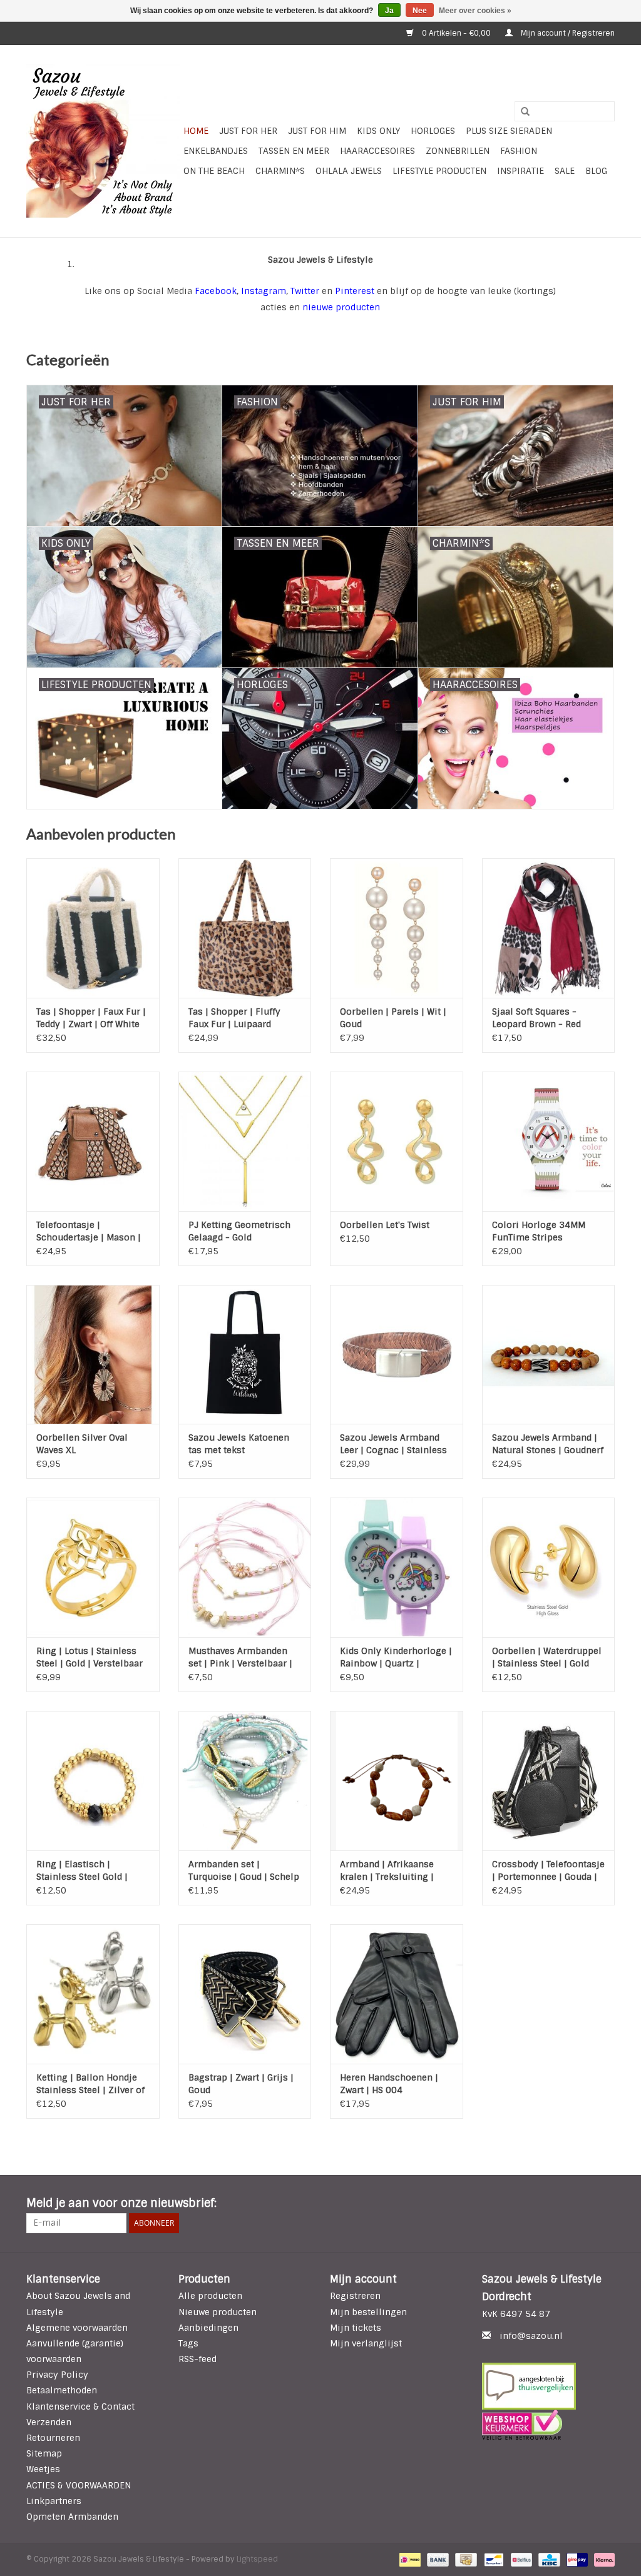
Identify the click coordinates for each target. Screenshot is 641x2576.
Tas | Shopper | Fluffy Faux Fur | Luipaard (234, 1018)
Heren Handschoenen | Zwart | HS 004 (389, 2084)
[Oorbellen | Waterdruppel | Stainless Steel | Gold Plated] (549, 1567)
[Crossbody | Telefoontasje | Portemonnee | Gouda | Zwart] (549, 1781)
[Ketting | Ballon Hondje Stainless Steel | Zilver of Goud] (93, 1994)
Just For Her (248, 131)
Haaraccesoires (377, 151)
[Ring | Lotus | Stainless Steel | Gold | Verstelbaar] (93, 1567)
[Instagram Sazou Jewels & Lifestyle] (605, 2204)
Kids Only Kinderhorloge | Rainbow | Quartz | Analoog (396, 1657)
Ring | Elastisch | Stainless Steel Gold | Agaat (82, 1871)
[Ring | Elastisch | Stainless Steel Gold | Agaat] (93, 1781)
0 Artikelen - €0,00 (456, 33)
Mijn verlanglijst (366, 2343)
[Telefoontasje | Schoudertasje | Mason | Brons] (93, 1141)
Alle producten (210, 2296)
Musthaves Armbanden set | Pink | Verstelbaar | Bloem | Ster (240, 1657)
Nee (420, 11)
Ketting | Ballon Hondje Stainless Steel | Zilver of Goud (90, 2084)
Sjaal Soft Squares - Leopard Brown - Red (536, 1018)
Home (196, 131)
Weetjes (43, 2469)
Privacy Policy (57, 2375)
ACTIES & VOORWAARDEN (79, 2485)
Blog (596, 171)
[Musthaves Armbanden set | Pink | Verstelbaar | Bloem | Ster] (245, 1567)
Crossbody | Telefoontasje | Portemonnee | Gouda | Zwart (548, 1871)
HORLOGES (433, 131)
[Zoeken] (521, 112)
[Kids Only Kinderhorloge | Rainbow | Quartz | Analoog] (397, 1567)
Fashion (519, 151)
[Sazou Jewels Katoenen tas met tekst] (245, 1355)
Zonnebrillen (458, 151)
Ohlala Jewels (349, 171)
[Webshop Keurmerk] (549, 2425)
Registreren (355, 2296)
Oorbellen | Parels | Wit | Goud (393, 1018)
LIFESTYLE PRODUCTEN (439, 171)
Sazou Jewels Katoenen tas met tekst (239, 1444)
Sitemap (44, 2453)
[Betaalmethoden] (409, 2560)
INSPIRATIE (520, 171)
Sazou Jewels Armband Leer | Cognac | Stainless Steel (393, 1444)
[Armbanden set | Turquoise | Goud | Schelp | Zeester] (245, 1781)
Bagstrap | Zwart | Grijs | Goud (241, 2084)
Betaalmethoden (62, 2390)
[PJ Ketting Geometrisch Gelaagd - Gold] (245, 1141)
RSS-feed (197, 2359)
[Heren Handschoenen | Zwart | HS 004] (397, 1994)
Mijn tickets (356, 2328)
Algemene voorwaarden (77, 2328)
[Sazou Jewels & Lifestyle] (103, 141)
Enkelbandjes (216, 151)
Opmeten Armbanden (72, 2517)
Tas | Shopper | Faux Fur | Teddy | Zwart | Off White (91, 1018)
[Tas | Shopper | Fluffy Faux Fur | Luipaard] (245, 928)
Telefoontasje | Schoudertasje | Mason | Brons (89, 1231)
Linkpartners (54, 2501)
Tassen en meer (294, 151)
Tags (188, 2343)
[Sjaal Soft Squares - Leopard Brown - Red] (549, 928)
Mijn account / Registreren (567, 33)
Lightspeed (257, 2559)
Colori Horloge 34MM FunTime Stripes (539, 1231)
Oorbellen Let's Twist (385, 1225)
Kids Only (378, 131)
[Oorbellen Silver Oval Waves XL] (93, 1355)
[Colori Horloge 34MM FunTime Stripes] (549, 1141)
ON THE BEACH (214, 171)
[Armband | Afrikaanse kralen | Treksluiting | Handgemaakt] (397, 1781)
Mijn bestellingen (368, 2312)
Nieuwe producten (218, 2312)
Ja (389, 11)
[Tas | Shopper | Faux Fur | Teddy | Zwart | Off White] (93, 928)
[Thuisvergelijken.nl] (549, 2386)
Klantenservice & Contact (80, 2406)
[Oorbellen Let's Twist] (397, 1141)
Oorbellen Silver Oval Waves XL (82, 1444)
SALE (565, 171)
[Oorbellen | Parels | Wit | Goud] (397, 928)
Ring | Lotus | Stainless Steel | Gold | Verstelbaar (90, 1657)
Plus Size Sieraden (509, 131)
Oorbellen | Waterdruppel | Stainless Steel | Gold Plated (547, 1657)
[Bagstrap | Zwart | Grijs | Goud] (245, 1994)
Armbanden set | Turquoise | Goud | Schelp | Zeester (244, 1871)
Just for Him (317, 131)
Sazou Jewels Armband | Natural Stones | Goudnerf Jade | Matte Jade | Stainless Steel (548, 1444)
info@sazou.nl (531, 2336)
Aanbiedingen (208, 2328)
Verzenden (49, 2422)
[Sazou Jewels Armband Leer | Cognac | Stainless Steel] (397, 1355)
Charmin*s (280, 171)
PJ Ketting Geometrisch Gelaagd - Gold (239, 1231)
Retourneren (53, 2438)
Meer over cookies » (475, 11)
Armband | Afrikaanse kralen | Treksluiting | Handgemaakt (387, 1871)
